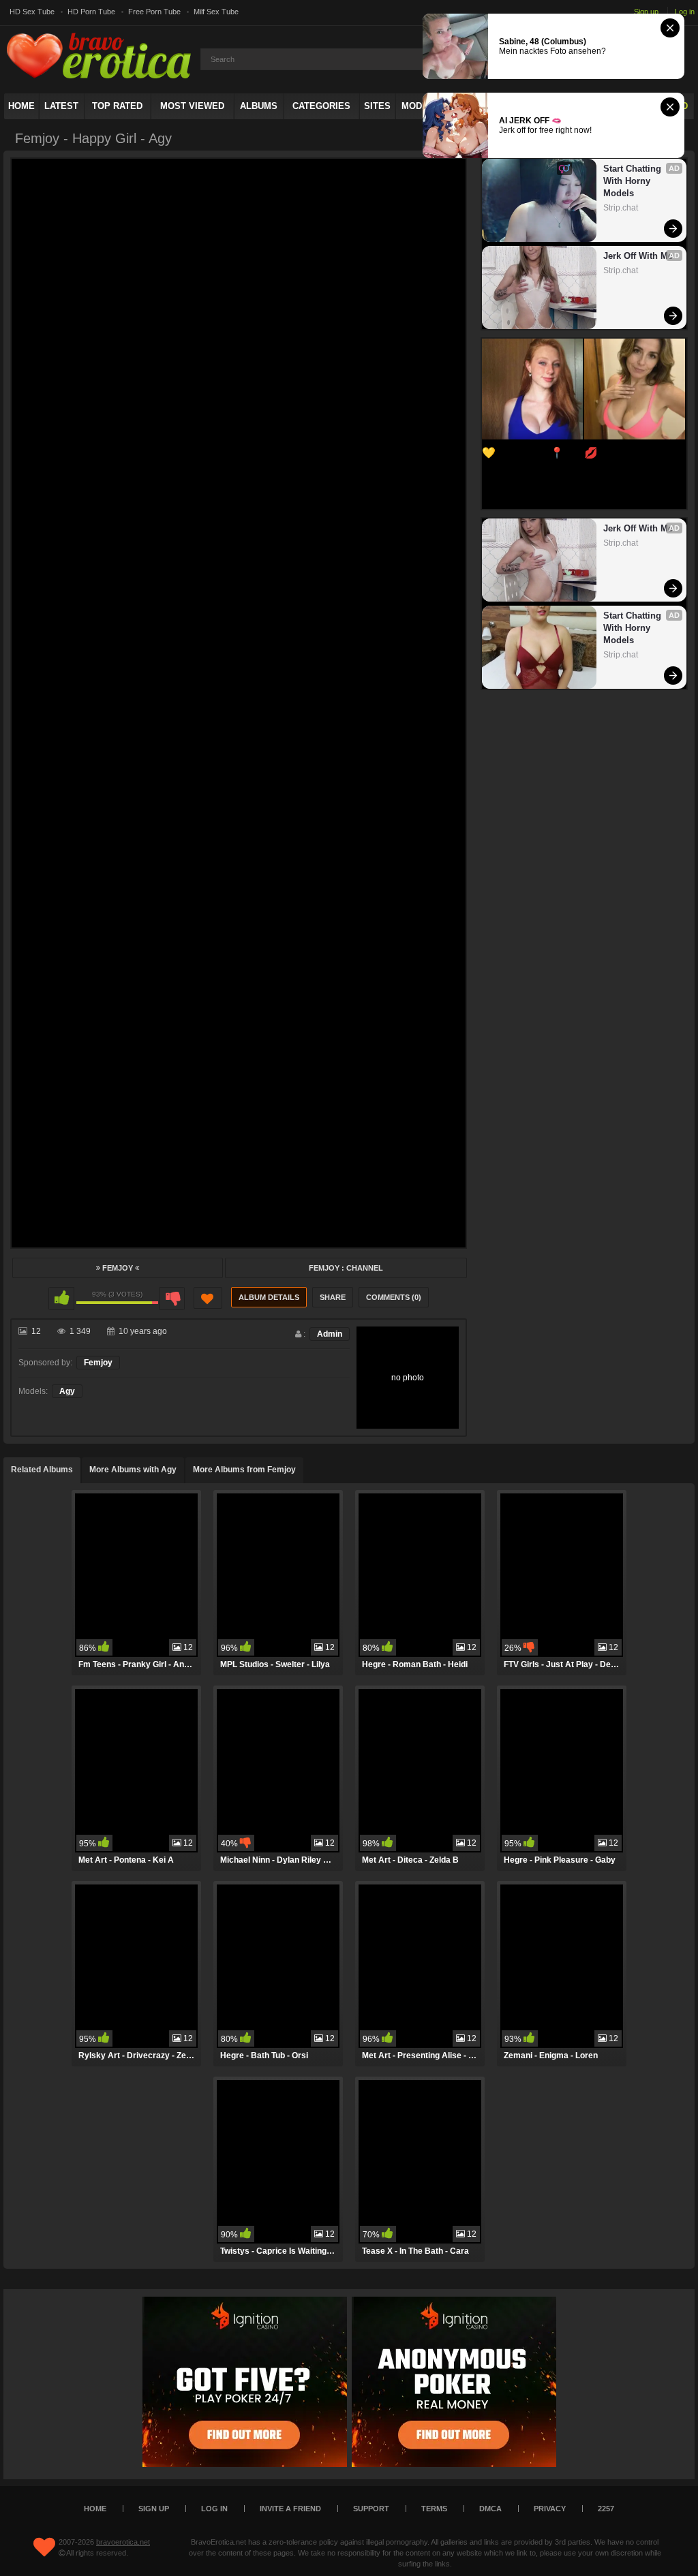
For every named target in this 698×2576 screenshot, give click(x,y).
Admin (330, 1334)
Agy (67, 1391)
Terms (434, 2509)
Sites (377, 106)
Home (21, 106)
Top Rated (117, 106)
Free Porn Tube (154, 12)
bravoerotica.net (123, 2542)
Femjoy (118, 1268)
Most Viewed (192, 106)
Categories (321, 106)
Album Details (269, 1297)
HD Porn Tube (91, 12)
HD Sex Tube (32, 12)
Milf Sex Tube (216, 12)
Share (333, 1297)
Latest (61, 106)
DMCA (490, 2509)
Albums (259, 106)
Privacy (550, 2509)
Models (421, 106)
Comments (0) (394, 1297)
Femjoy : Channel (346, 1268)
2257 (606, 2509)
